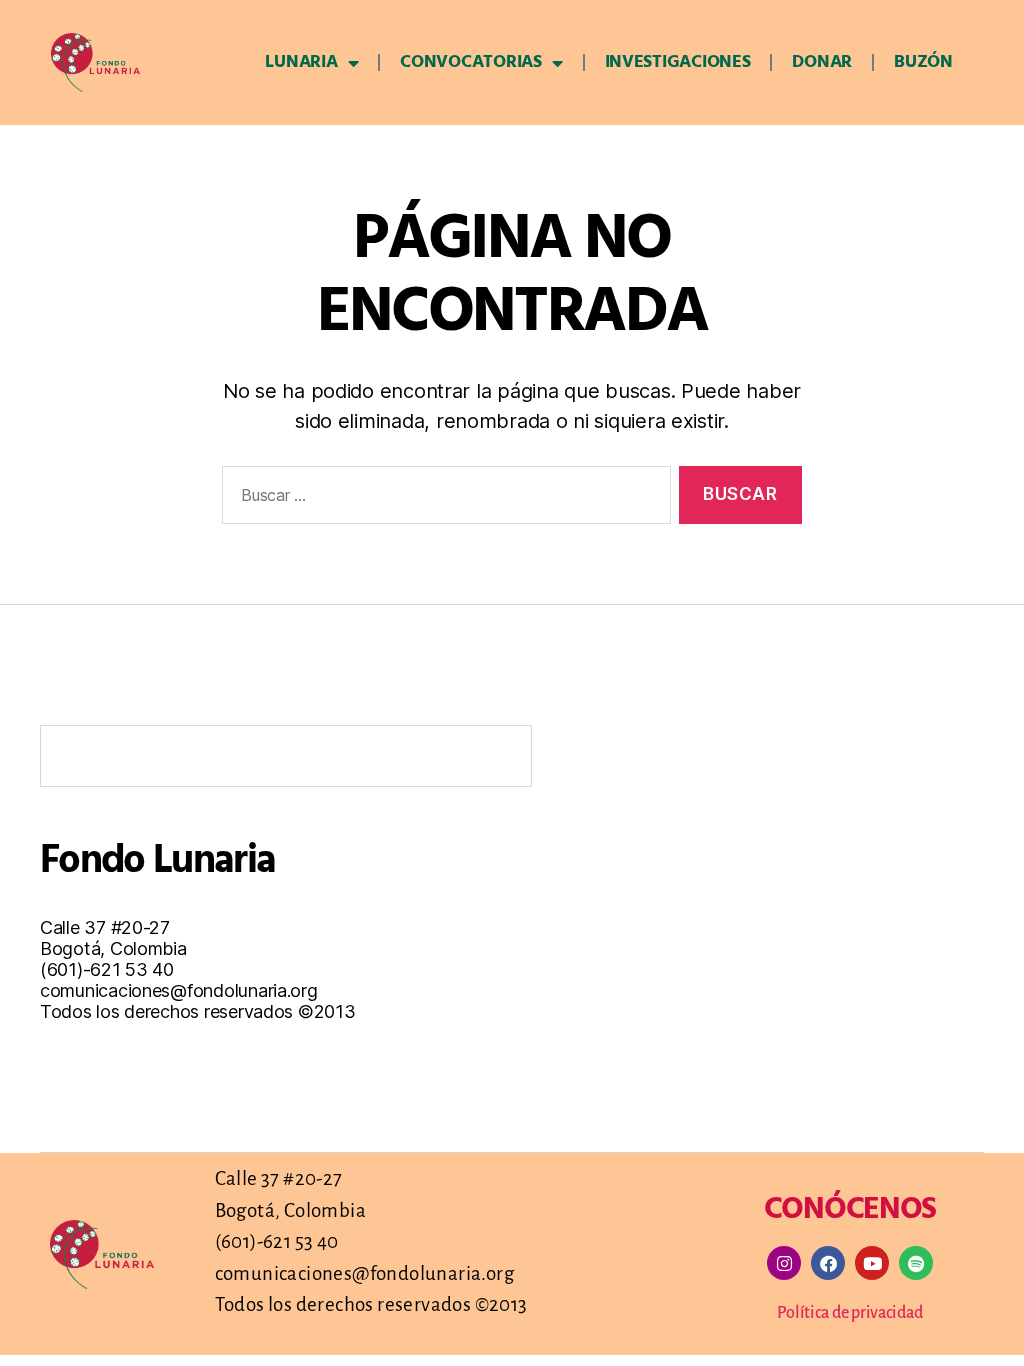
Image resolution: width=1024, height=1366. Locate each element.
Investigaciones (678, 62)
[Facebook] (828, 1263)
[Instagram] (784, 1263)
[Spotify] (916, 1263)
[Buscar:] (442, 499)
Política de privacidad (849, 1313)
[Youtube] (872, 1263)
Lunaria (301, 62)
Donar (822, 62)
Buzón (923, 62)
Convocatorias (471, 62)
